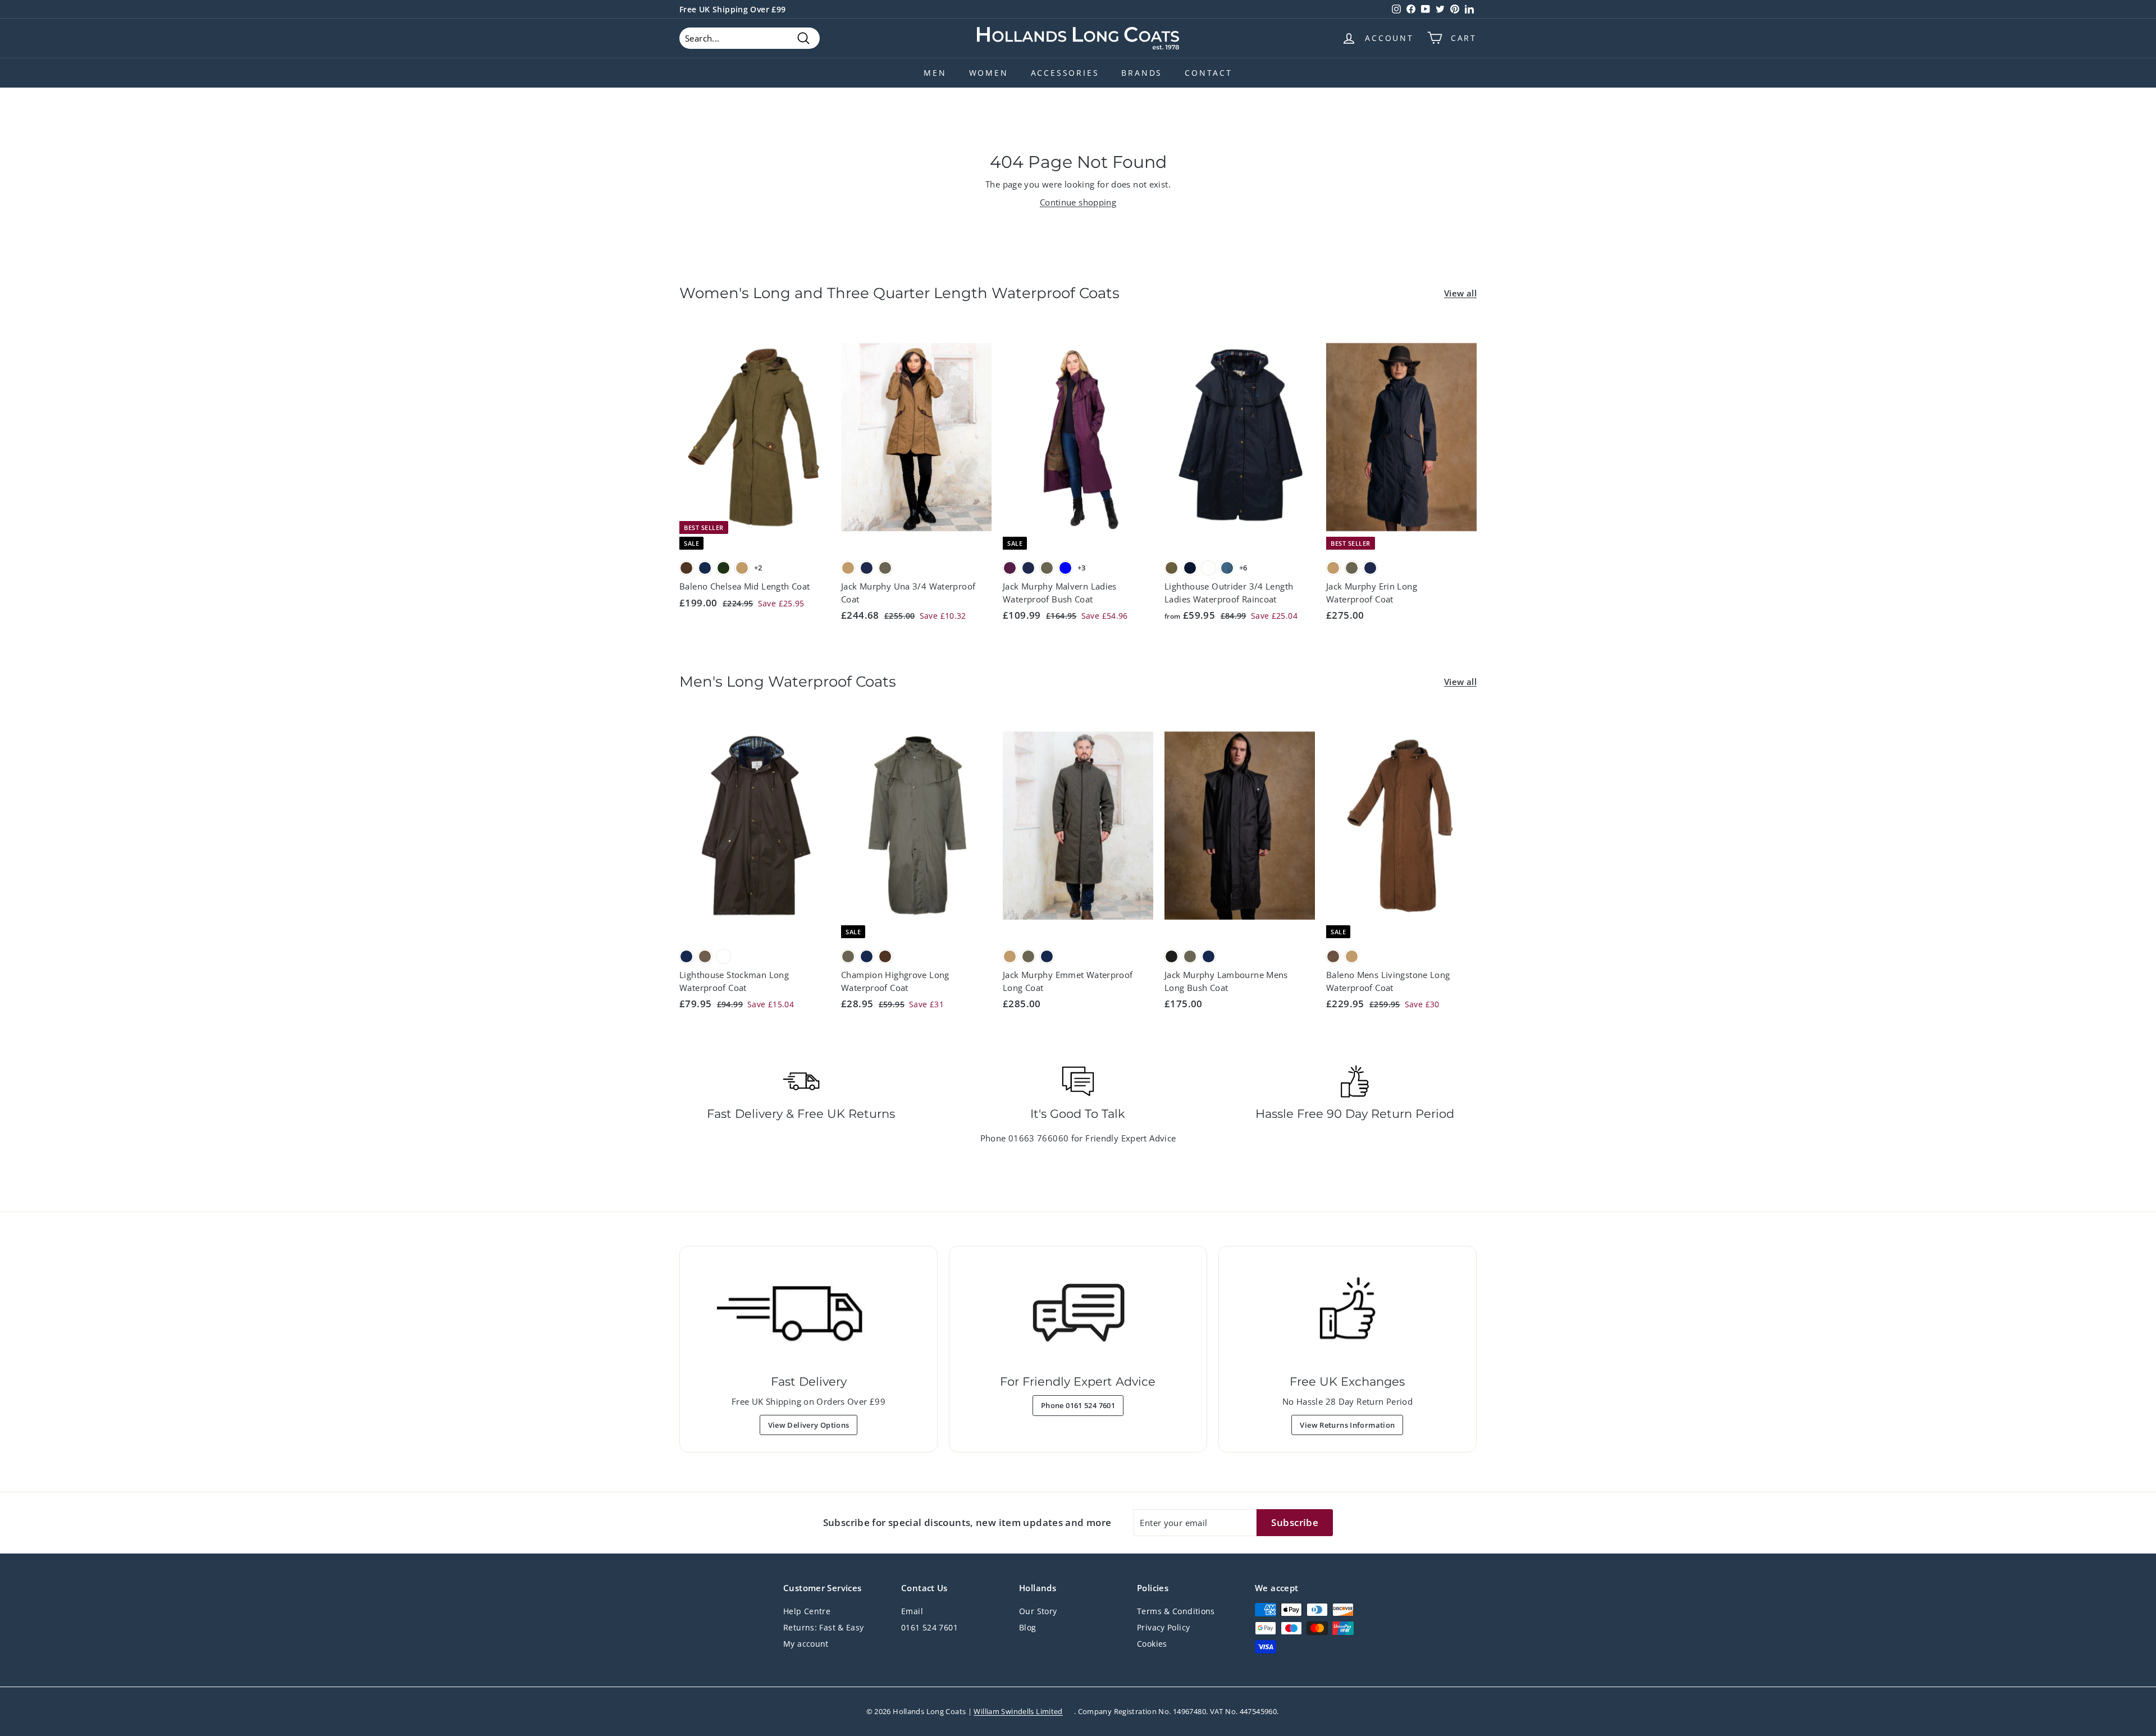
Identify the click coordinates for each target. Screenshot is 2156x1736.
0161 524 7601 (929, 1627)
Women (989, 73)
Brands (1142, 73)
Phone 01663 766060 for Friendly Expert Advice (1078, 1138)
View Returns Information (1347, 1425)
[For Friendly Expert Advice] (1078, 1313)
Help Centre (807, 1611)
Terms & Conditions (1176, 1611)
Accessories (1065, 73)
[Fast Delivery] (808, 1313)
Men (935, 73)
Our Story (1038, 1611)
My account (806, 1644)
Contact (1209, 73)
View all (1460, 293)
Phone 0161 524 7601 (1078, 1405)
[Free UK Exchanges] (1347, 1313)
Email (912, 1611)
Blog (1028, 1627)
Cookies (1152, 1644)
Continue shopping (1078, 202)
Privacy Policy (1163, 1627)
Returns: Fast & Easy (824, 1627)
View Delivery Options (809, 1425)
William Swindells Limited (1018, 1711)
